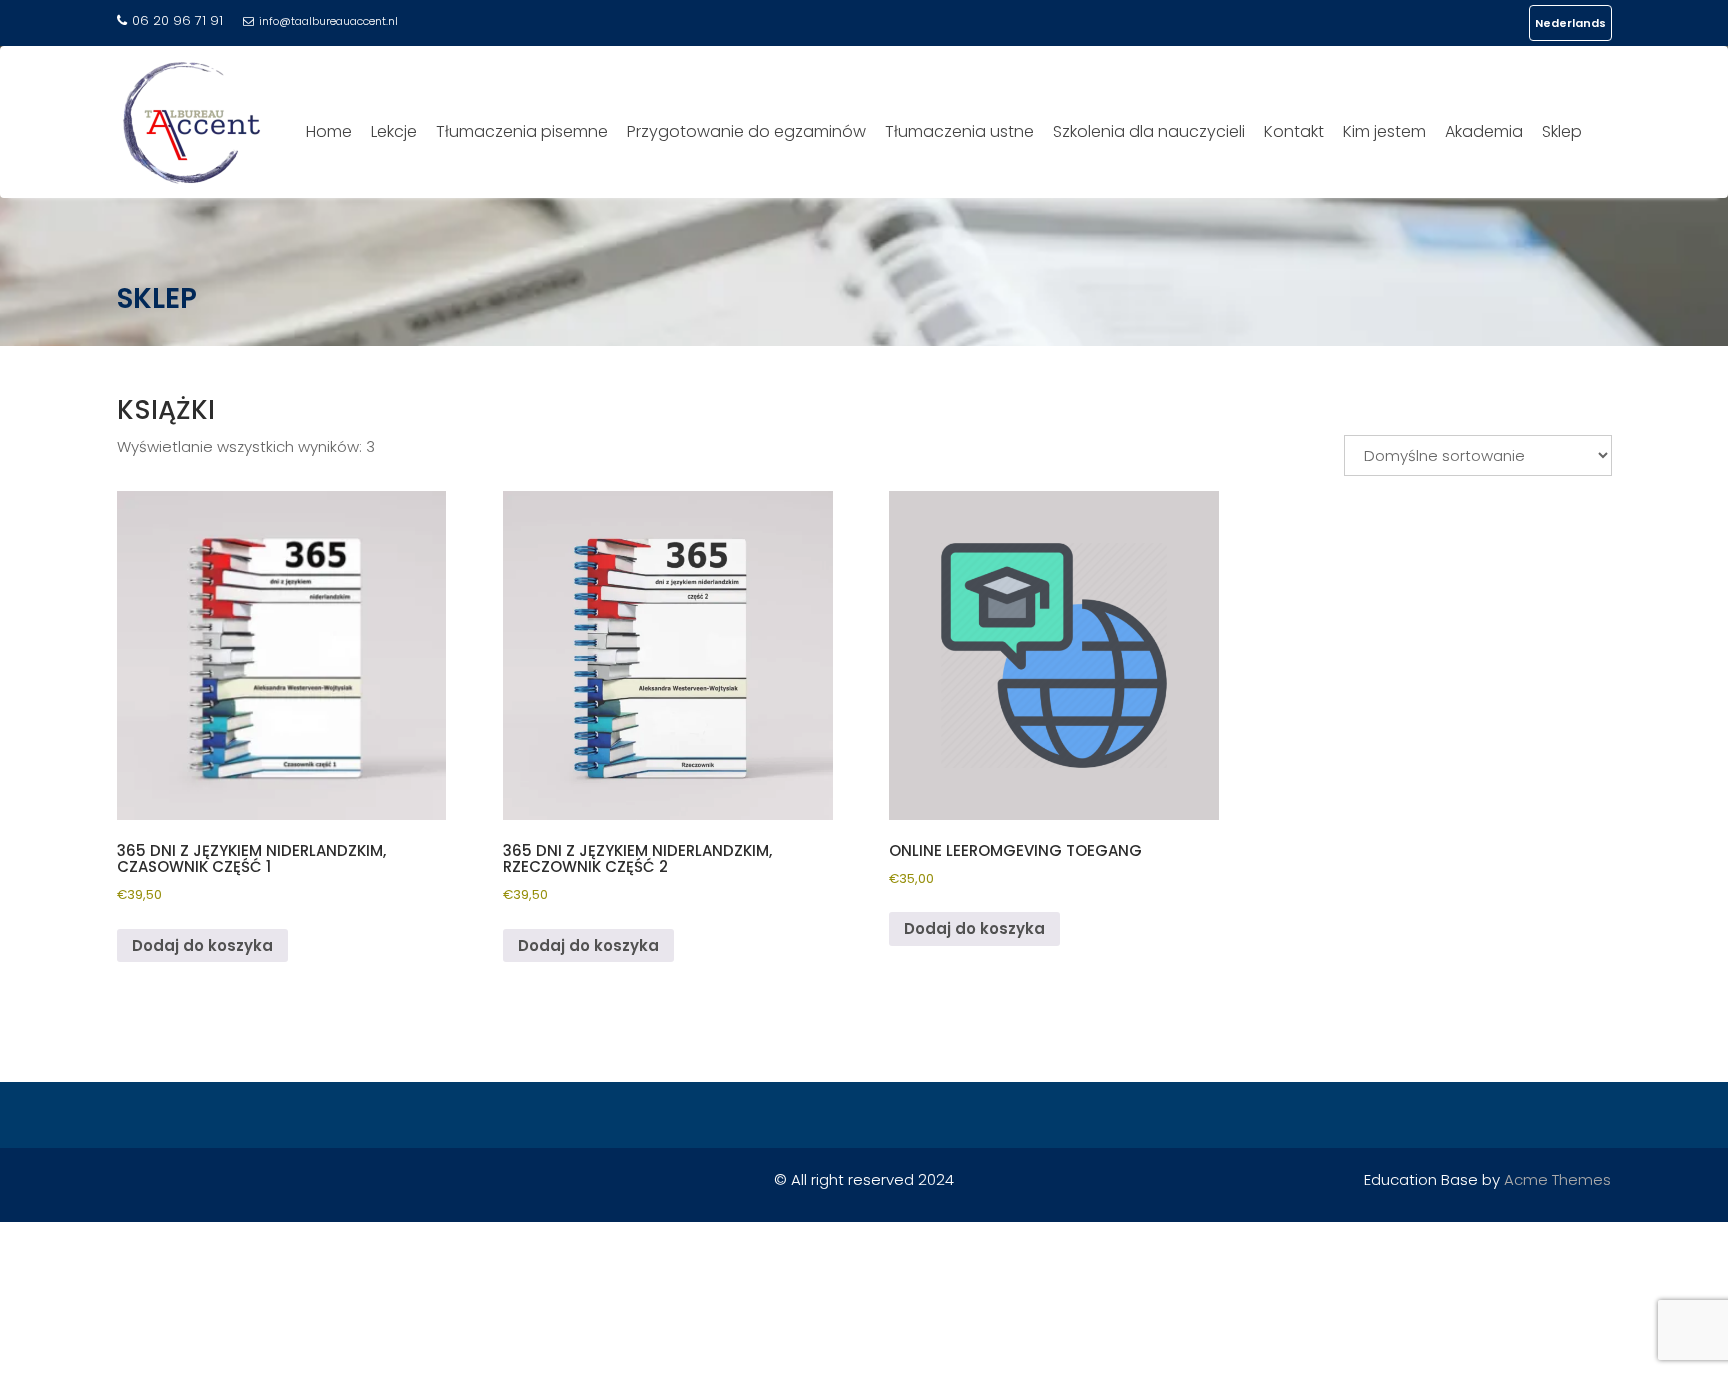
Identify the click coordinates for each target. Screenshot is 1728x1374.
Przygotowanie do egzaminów (746, 131)
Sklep (1562, 131)
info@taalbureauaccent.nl (328, 21)
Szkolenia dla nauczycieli (1149, 131)
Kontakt (1294, 131)
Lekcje (394, 131)
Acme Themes (1557, 1179)
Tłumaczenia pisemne (522, 131)
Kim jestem (1384, 131)
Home (329, 131)
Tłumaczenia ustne (959, 131)
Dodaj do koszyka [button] (202, 945)
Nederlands (1570, 23)
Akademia (1484, 131)
